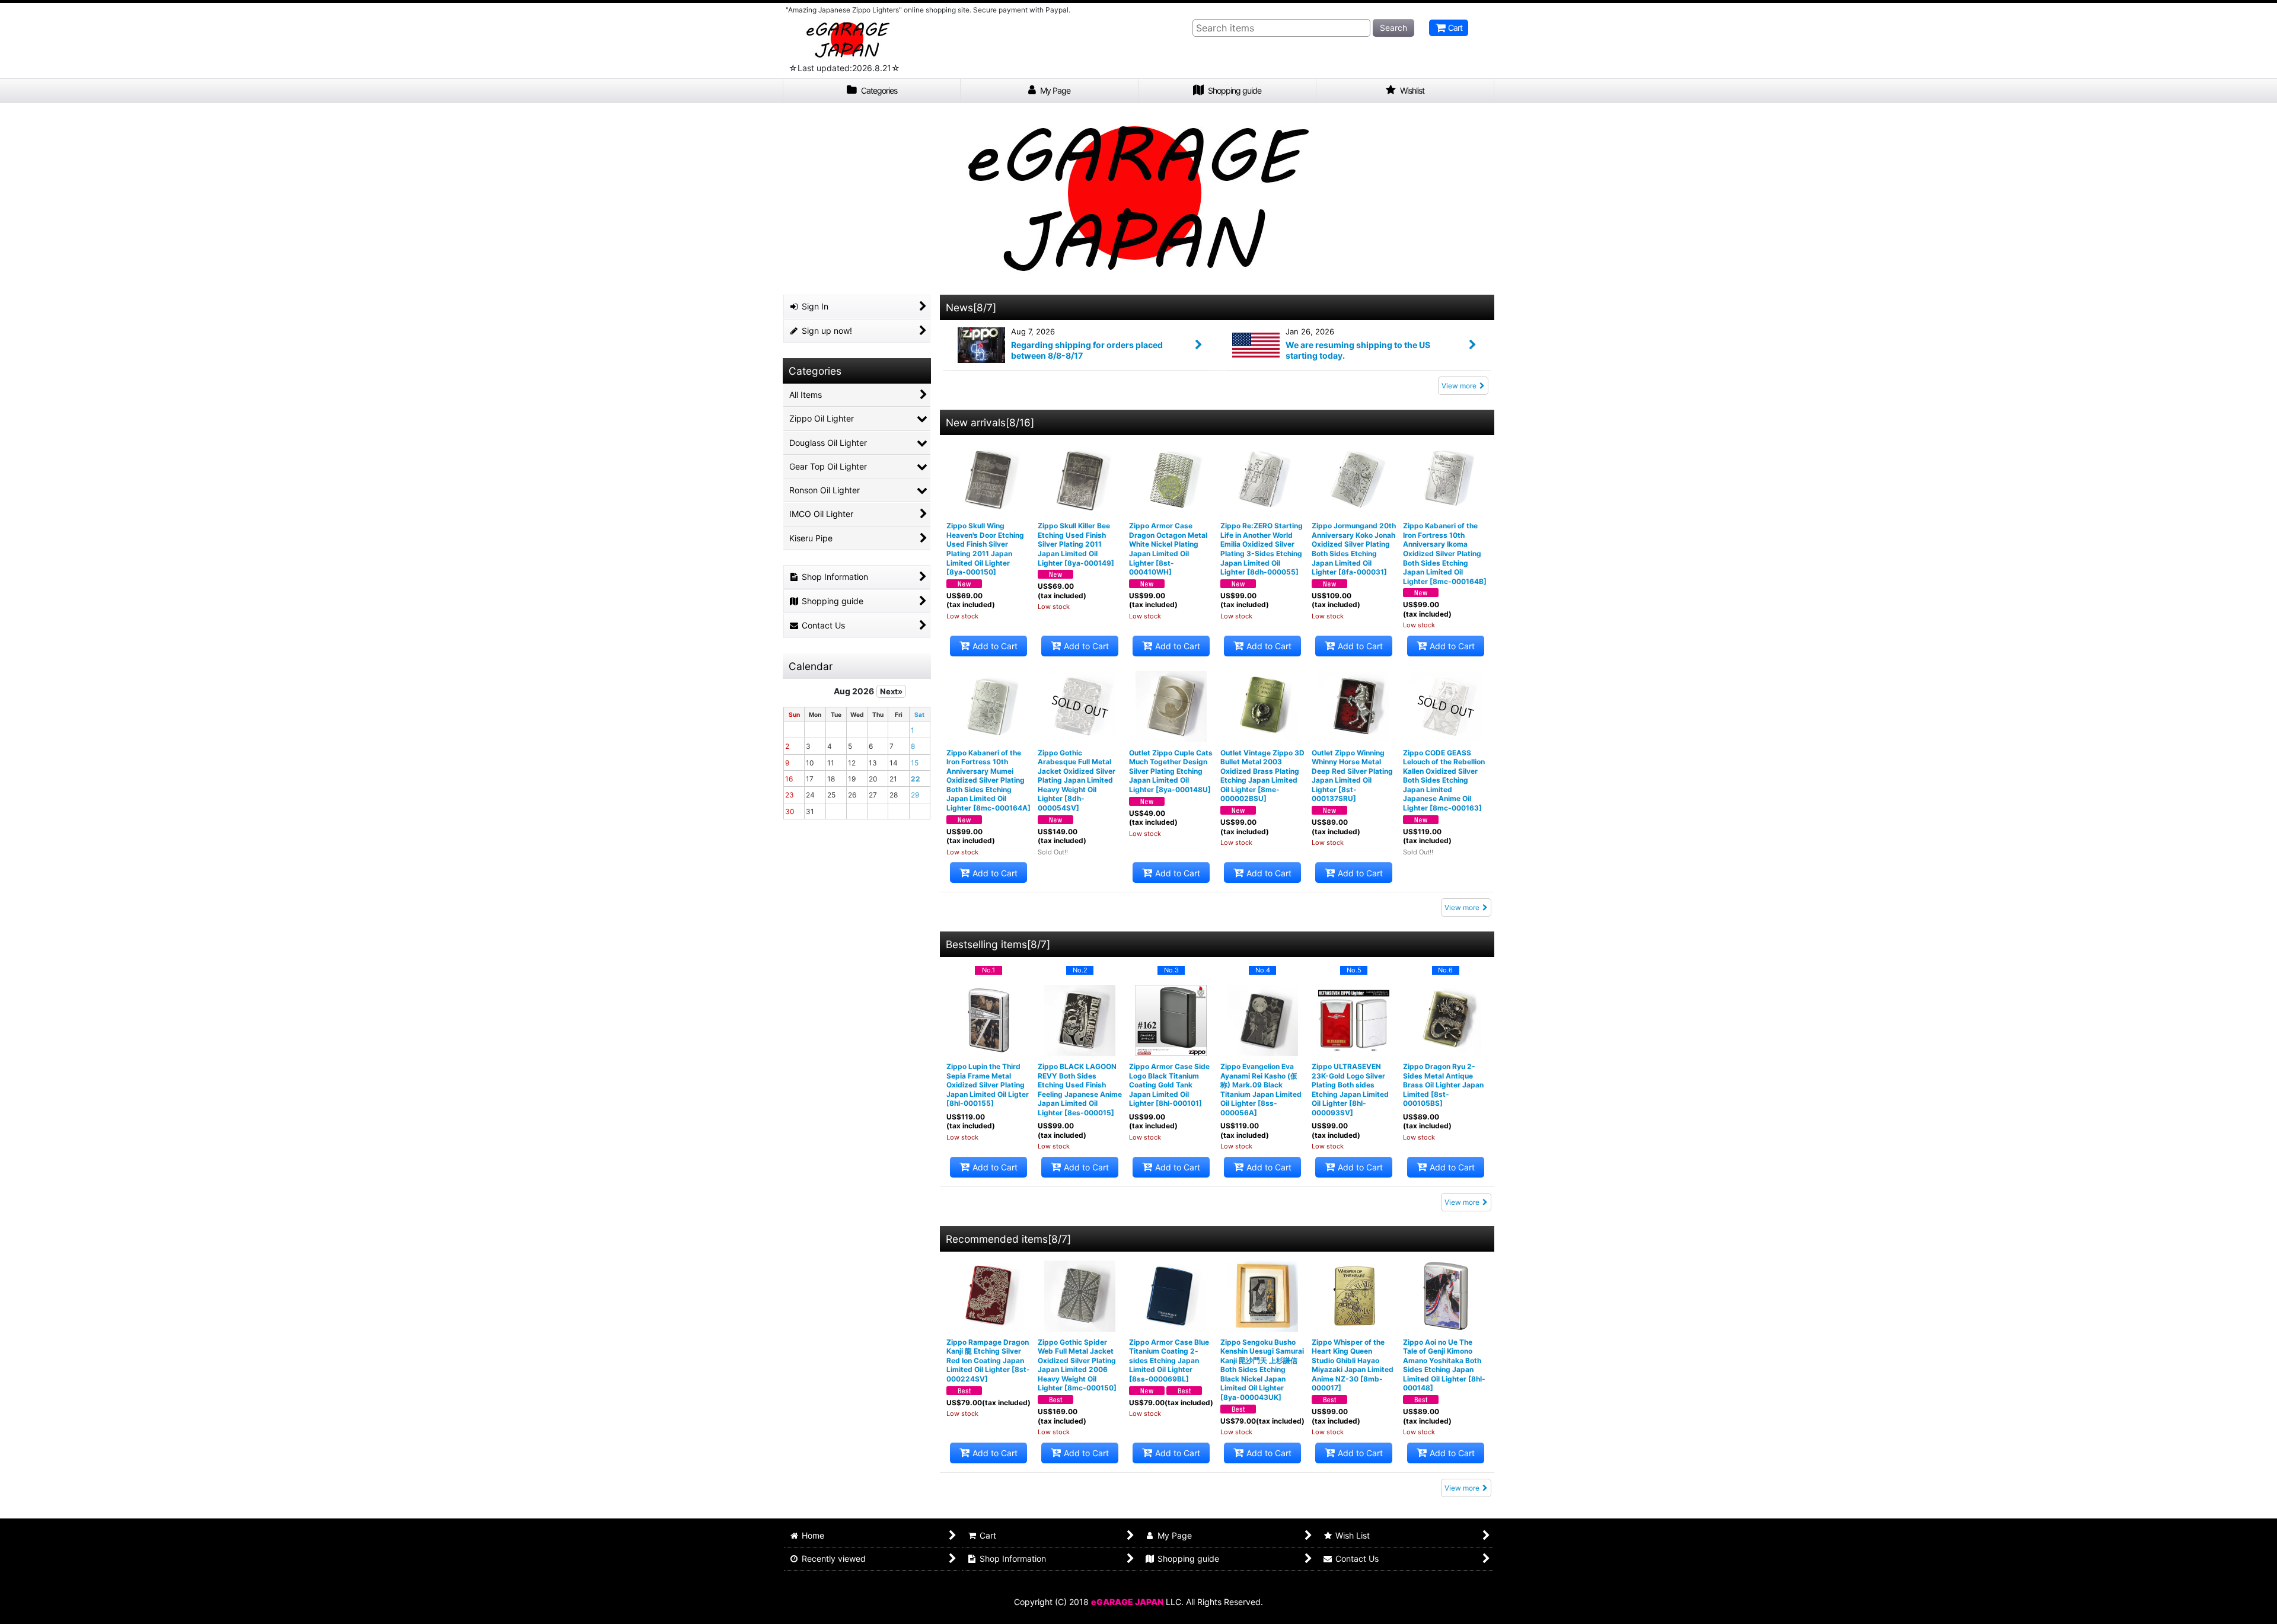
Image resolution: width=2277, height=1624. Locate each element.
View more (1459, 386)
